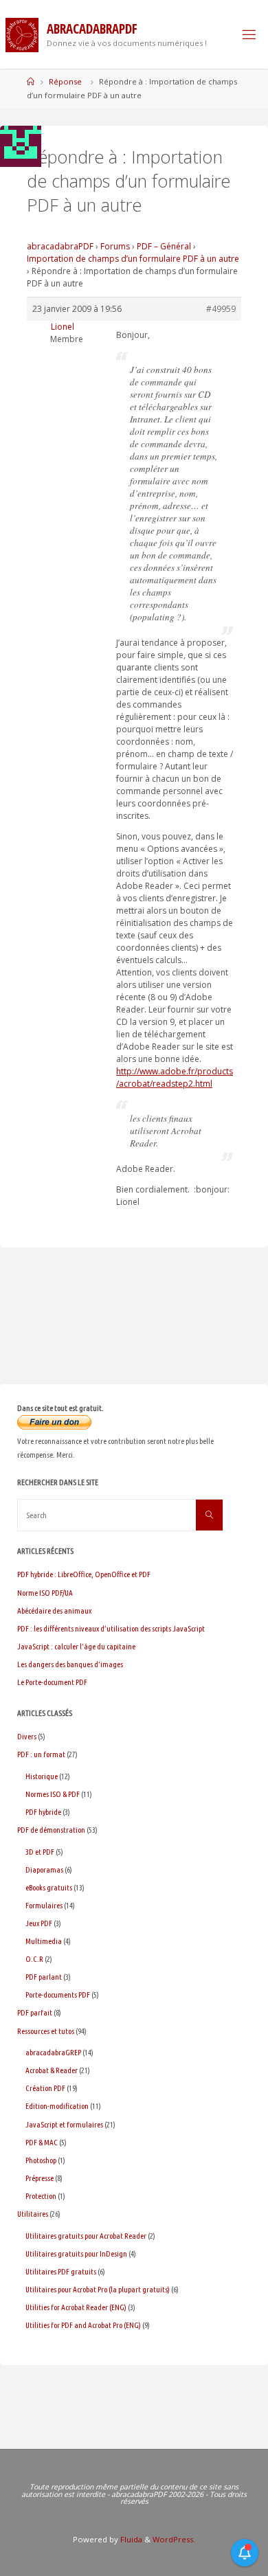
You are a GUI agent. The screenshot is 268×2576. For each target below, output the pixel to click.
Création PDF (45, 2088)
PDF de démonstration (51, 1830)
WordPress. (174, 2539)
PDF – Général (164, 246)
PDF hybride (43, 1812)
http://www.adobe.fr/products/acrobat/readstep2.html (175, 1077)
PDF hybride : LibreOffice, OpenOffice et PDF (84, 1574)
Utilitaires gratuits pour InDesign (76, 2253)
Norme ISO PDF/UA (45, 1593)
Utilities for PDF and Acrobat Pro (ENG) (83, 2325)
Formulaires (44, 1905)
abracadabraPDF (60, 246)
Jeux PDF (39, 1923)
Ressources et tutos (46, 2031)
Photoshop (41, 2160)
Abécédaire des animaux (54, 1611)
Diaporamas (44, 1869)
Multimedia (44, 1941)
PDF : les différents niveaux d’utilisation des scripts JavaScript (111, 1628)
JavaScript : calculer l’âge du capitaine (76, 1646)
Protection (41, 2196)
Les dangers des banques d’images (70, 1664)
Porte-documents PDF (58, 1995)
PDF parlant (44, 1977)
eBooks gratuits (49, 1887)
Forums (115, 246)
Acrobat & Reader (52, 2070)
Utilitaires (33, 2214)
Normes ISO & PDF (53, 1794)
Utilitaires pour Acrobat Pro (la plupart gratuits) (98, 2289)
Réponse (65, 81)
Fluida (130, 2539)
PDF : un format (41, 1754)
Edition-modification (57, 2106)
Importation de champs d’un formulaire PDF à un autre (133, 259)
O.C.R (34, 1959)
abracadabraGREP (53, 2052)
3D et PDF (40, 1852)
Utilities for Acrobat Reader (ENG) (76, 2307)
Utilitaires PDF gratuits (61, 2271)
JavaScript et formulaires (64, 2124)
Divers (27, 1736)
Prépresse (40, 2178)
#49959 (221, 309)
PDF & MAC (42, 2142)
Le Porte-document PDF (52, 1682)
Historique (42, 1776)
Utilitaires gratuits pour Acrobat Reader (86, 2236)
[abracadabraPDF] (22, 34)
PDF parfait (35, 2012)
